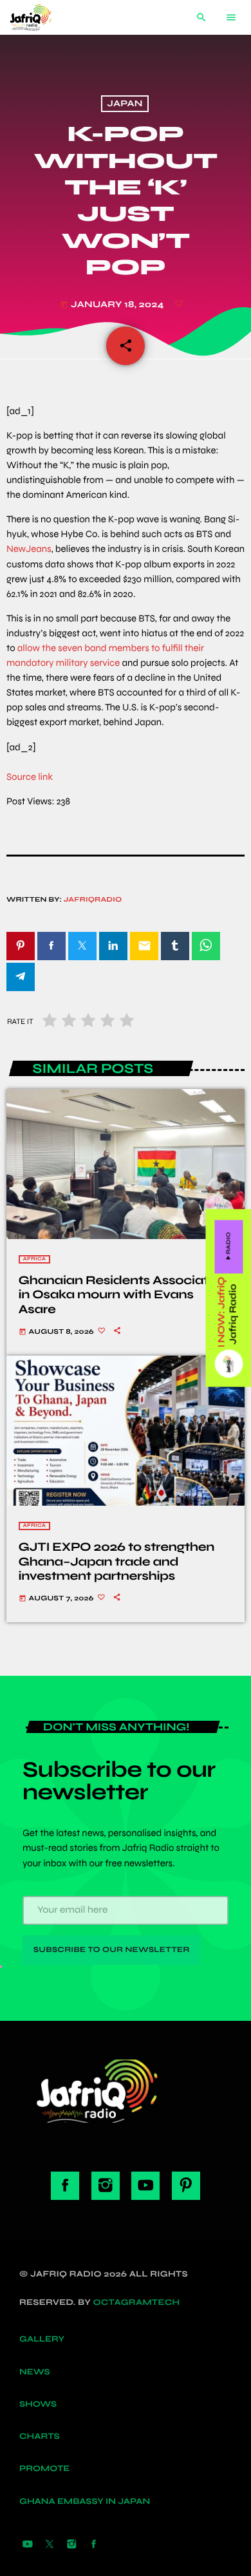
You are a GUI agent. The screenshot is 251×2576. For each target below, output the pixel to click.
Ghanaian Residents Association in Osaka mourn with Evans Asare (124, 1295)
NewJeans (29, 549)
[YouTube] (28, 2545)
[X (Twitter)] (50, 2545)
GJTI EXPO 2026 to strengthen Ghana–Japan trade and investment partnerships (116, 1562)
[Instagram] (71, 2545)
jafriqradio (93, 900)
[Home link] (41, 17)
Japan (125, 104)
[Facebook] (94, 2545)
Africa (35, 1259)
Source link (30, 777)
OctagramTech (137, 2302)
